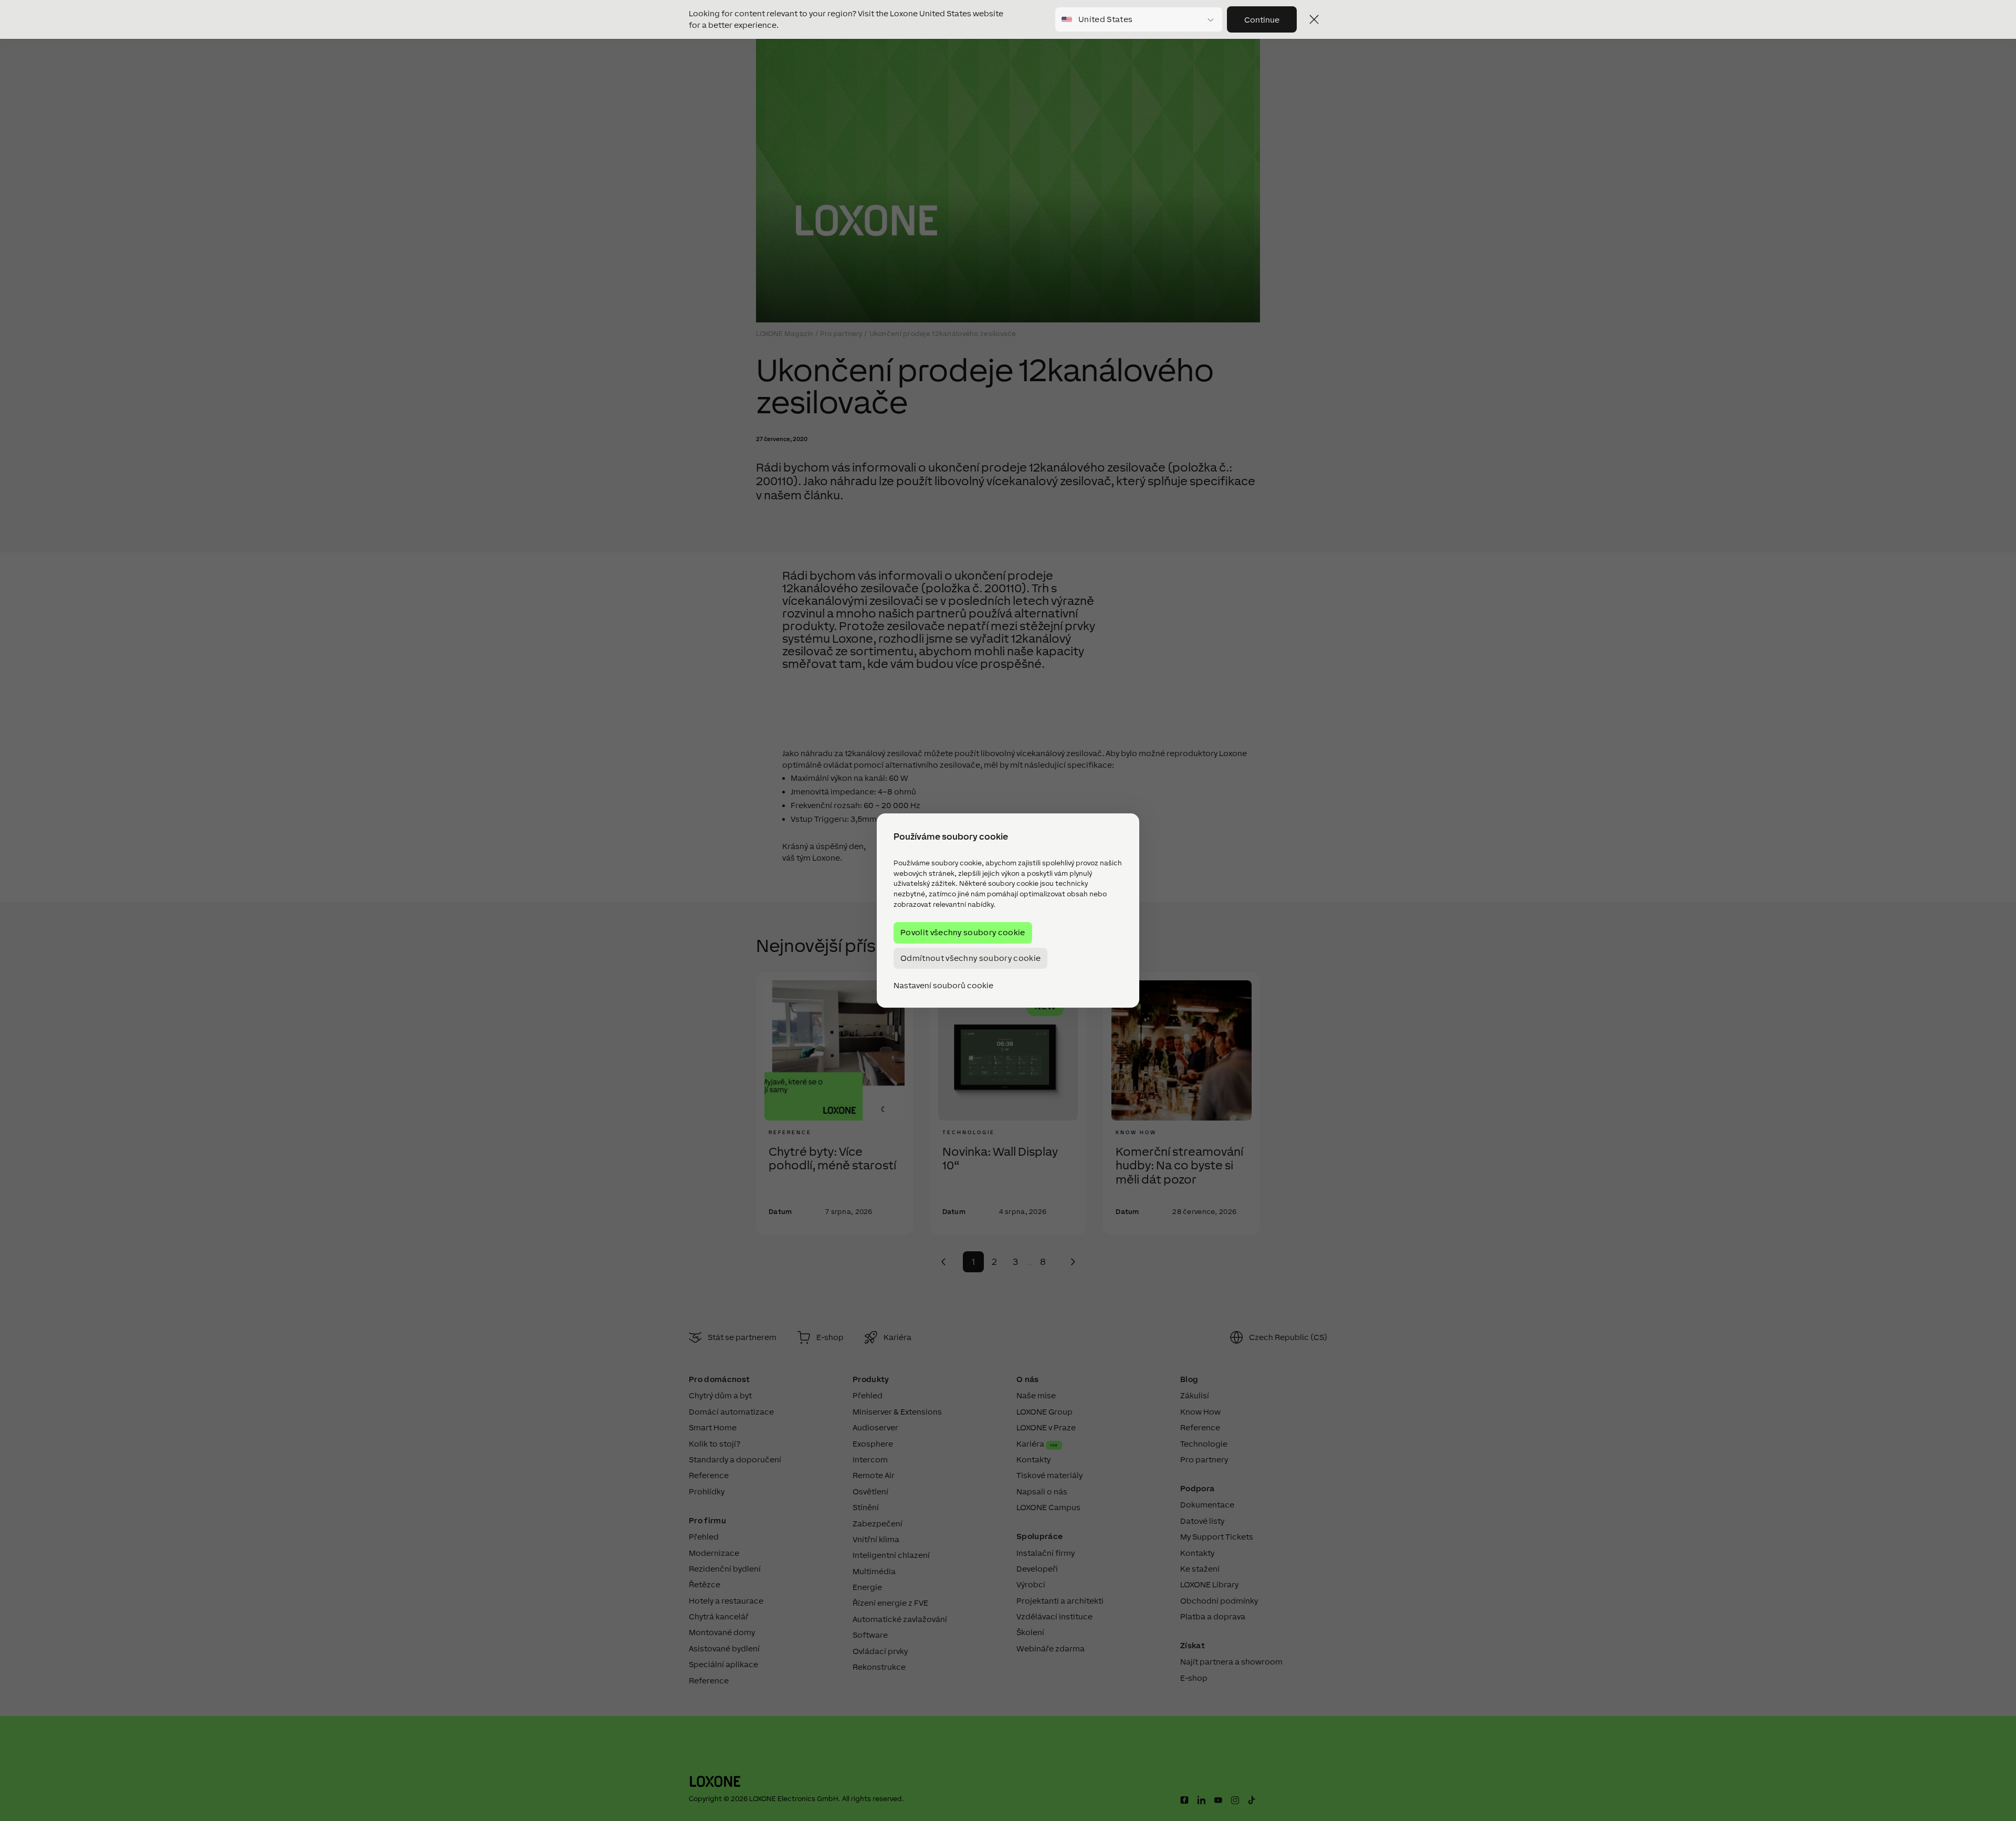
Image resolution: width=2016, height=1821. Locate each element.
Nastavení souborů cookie (943, 986)
